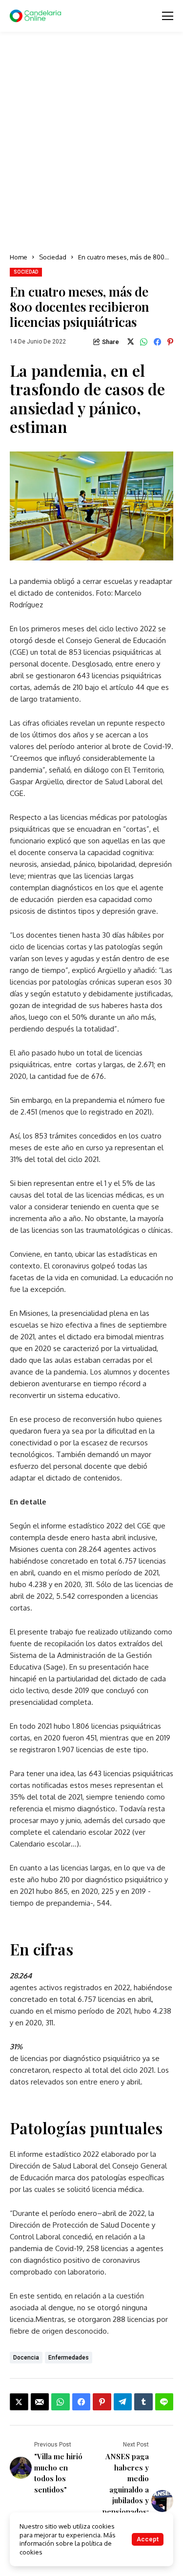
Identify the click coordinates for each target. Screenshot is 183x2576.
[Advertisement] (91, 143)
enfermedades (69, 2358)
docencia (26, 2358)
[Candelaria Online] (37, 16)
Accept (148, 2539)
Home (19, 257)
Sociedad (53, 257)
